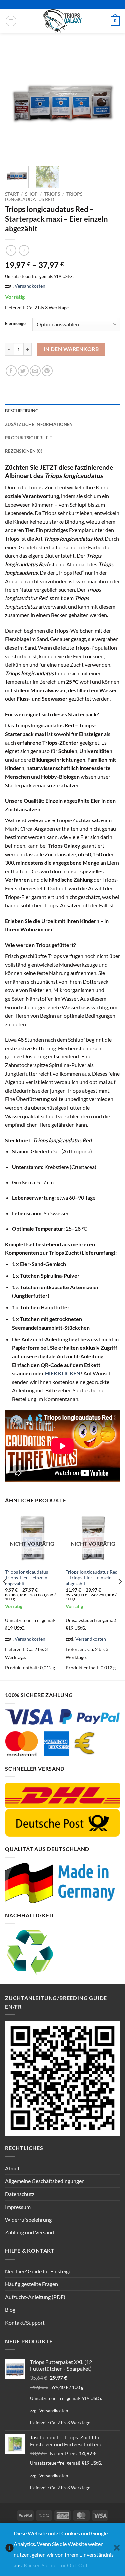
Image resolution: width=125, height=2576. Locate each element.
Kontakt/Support (25, 2323)
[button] (11, 21)
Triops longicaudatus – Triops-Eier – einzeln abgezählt (28, 1578)
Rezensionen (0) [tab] (24, 451)
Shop (31, 194)
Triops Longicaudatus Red (44, 197)
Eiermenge (15, 324)
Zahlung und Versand (29, 2232)
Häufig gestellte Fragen (31, 2284)
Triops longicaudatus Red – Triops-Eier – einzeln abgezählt (92, 1578)
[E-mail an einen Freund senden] (35, 371)
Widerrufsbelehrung (28, 2219)
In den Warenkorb (71, 349)
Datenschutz (20, 2194)
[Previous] (16, 103)
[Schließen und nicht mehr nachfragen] (117, 2550)
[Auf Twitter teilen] (23, 371)
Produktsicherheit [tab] (29, 438)
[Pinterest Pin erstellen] (47, 371)
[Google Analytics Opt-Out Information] (9, 2550)
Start (12, 194)
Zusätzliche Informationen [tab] (39, 424)
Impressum (18, 2207)
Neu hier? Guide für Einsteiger (39, 2271)
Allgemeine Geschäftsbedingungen (45, 2181)
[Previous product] (24, 250)
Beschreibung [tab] (22, 411)
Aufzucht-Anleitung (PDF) (35, 2297)
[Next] (109, 103)
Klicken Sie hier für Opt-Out (56, 2565)
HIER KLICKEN (63, 1373)
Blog (10, 2310)
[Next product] (11, 250)
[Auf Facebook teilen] (11, 371)
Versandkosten (30, 286)
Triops (52, 194)
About (12, 2168)
